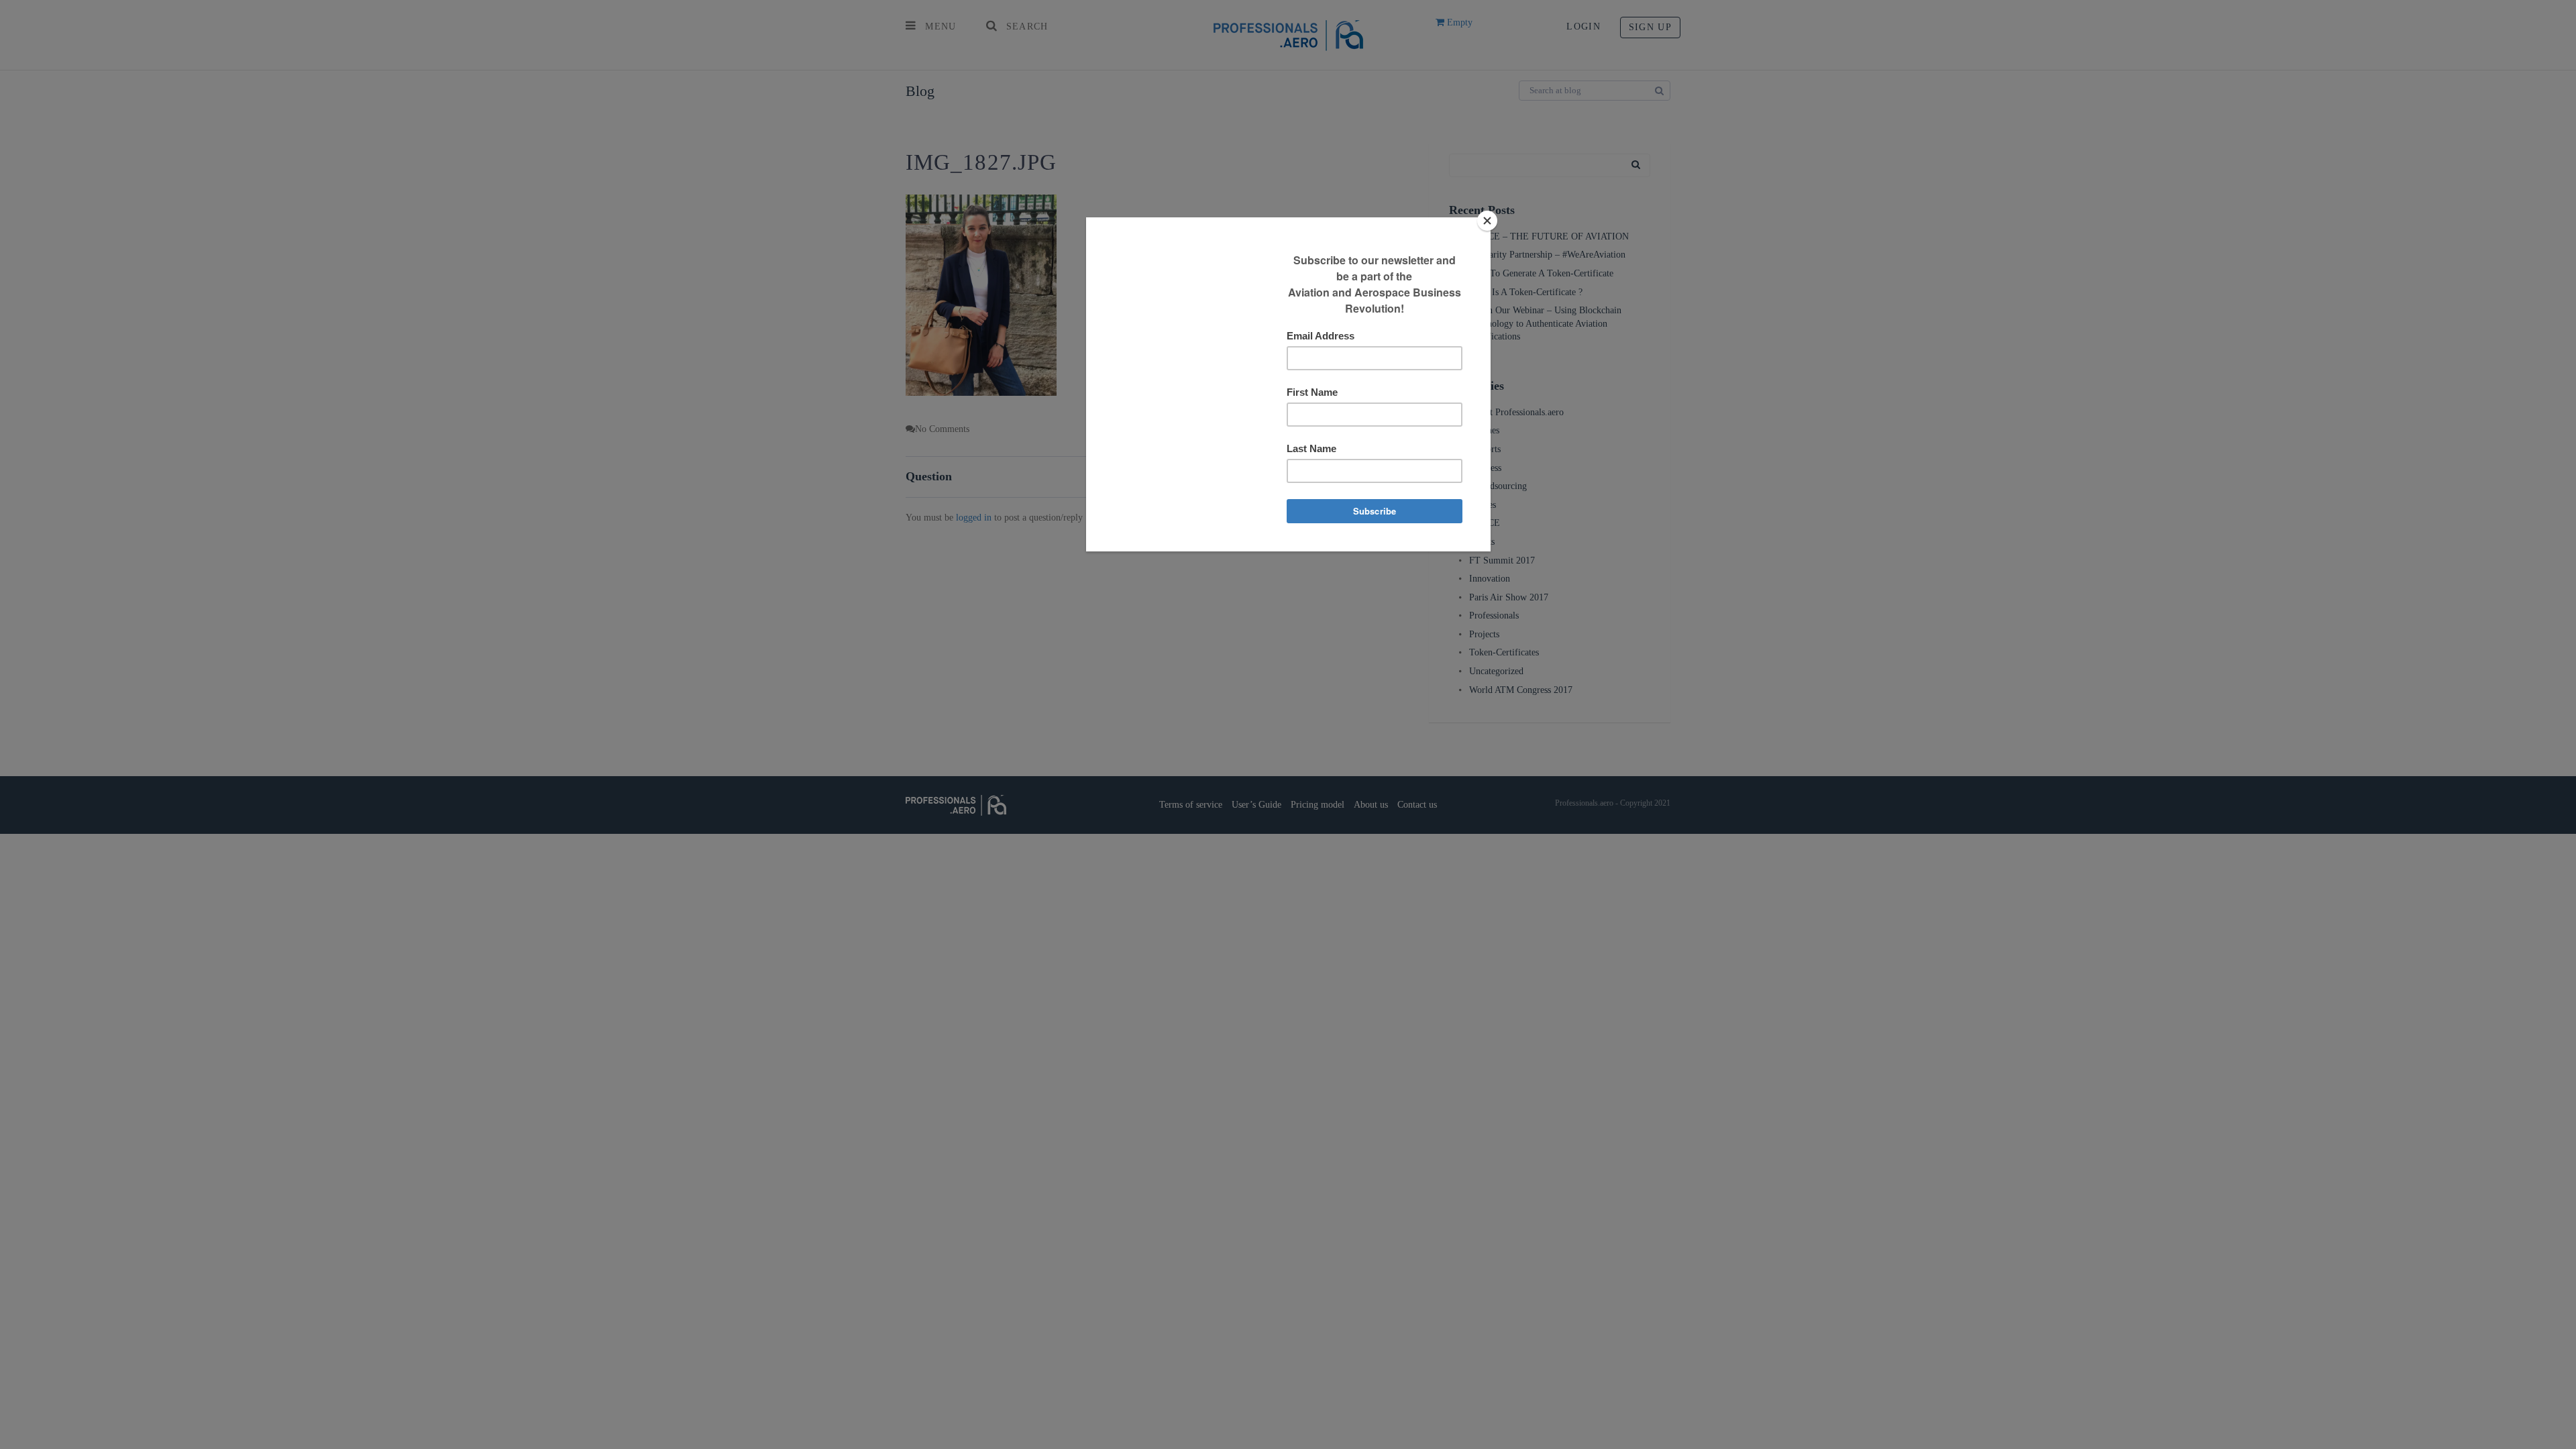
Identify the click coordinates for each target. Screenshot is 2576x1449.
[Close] (1487, 221)
